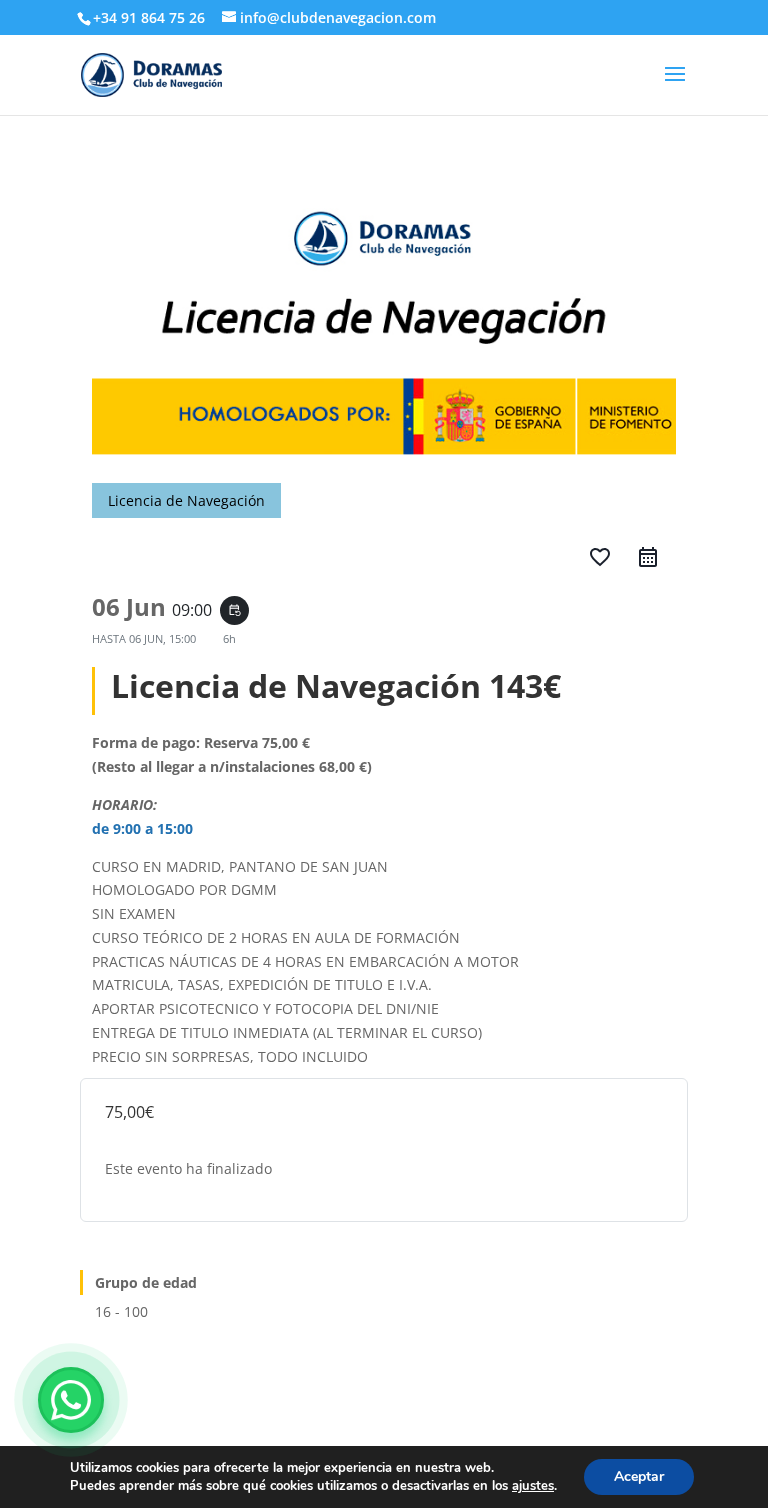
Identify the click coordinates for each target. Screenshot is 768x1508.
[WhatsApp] (71, 1400)
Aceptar (639, 1476)
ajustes (533, 1486)
